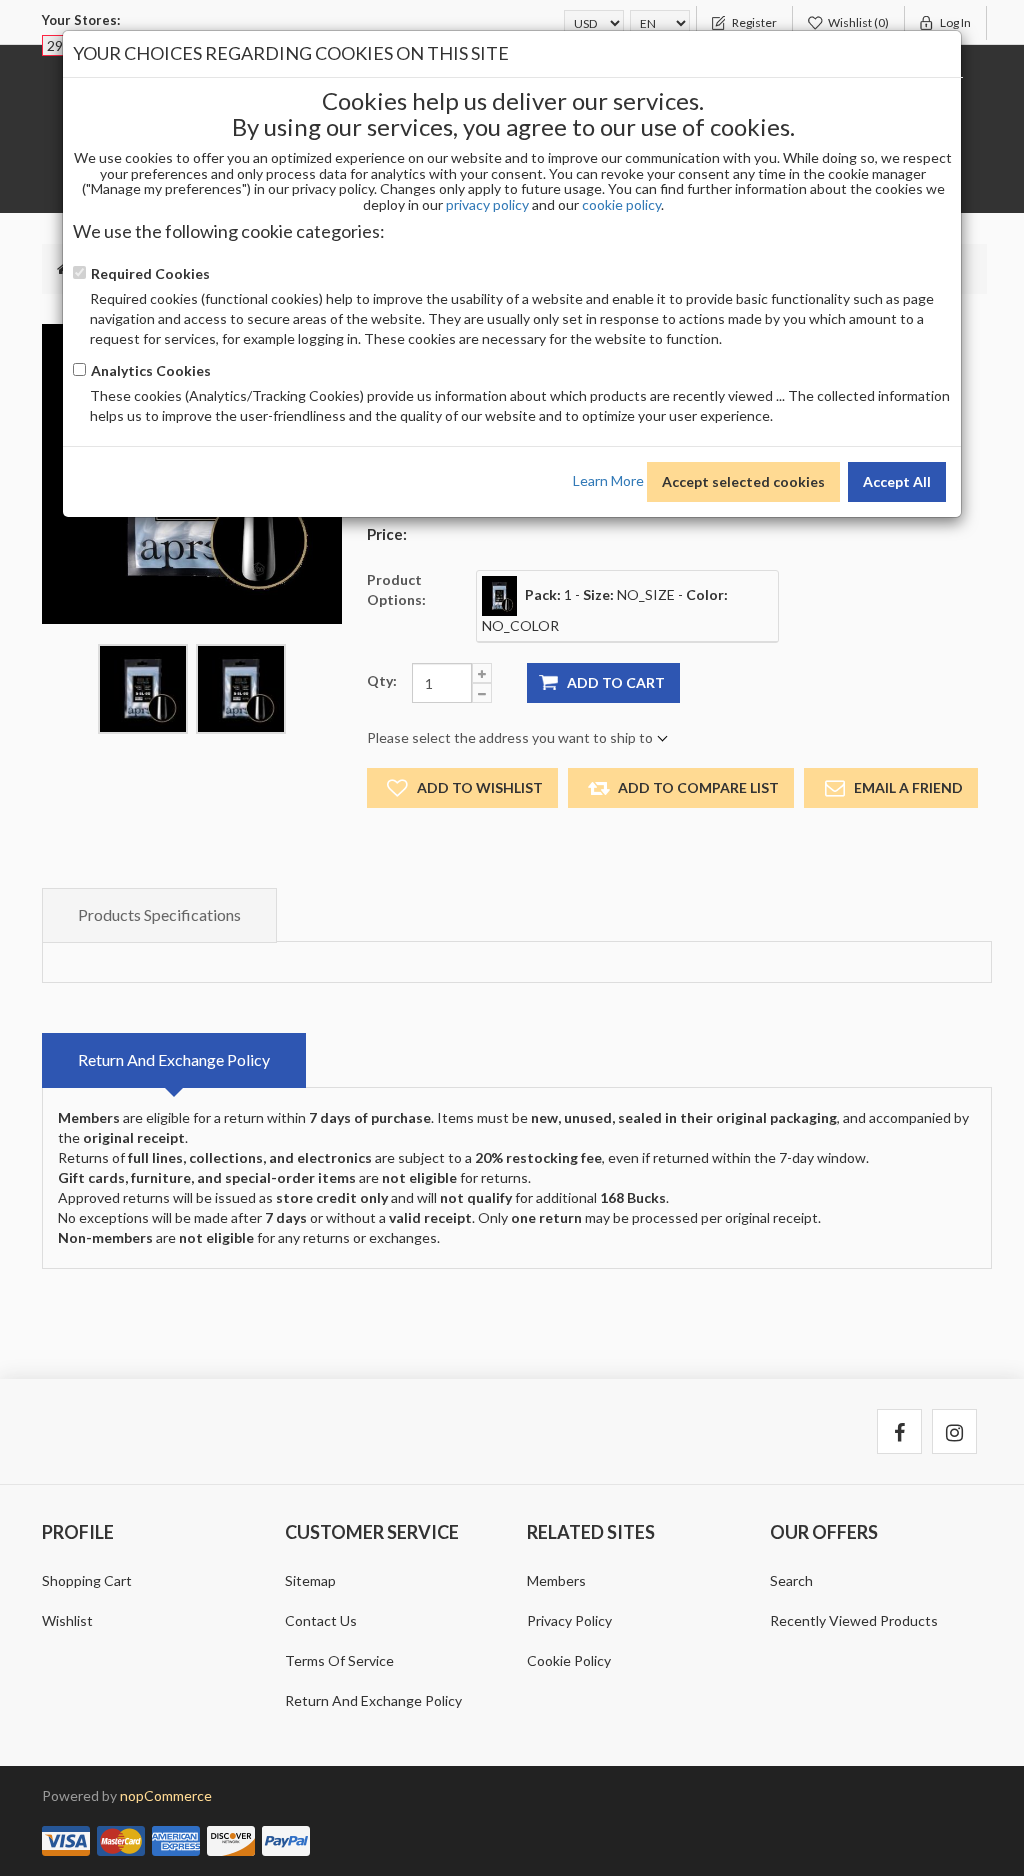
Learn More (608, 479)
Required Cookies (150, 273)
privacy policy (487, 204)
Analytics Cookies (151, 370)
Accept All (897, 481)
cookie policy (621, 204)
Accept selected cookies (743, 481)
